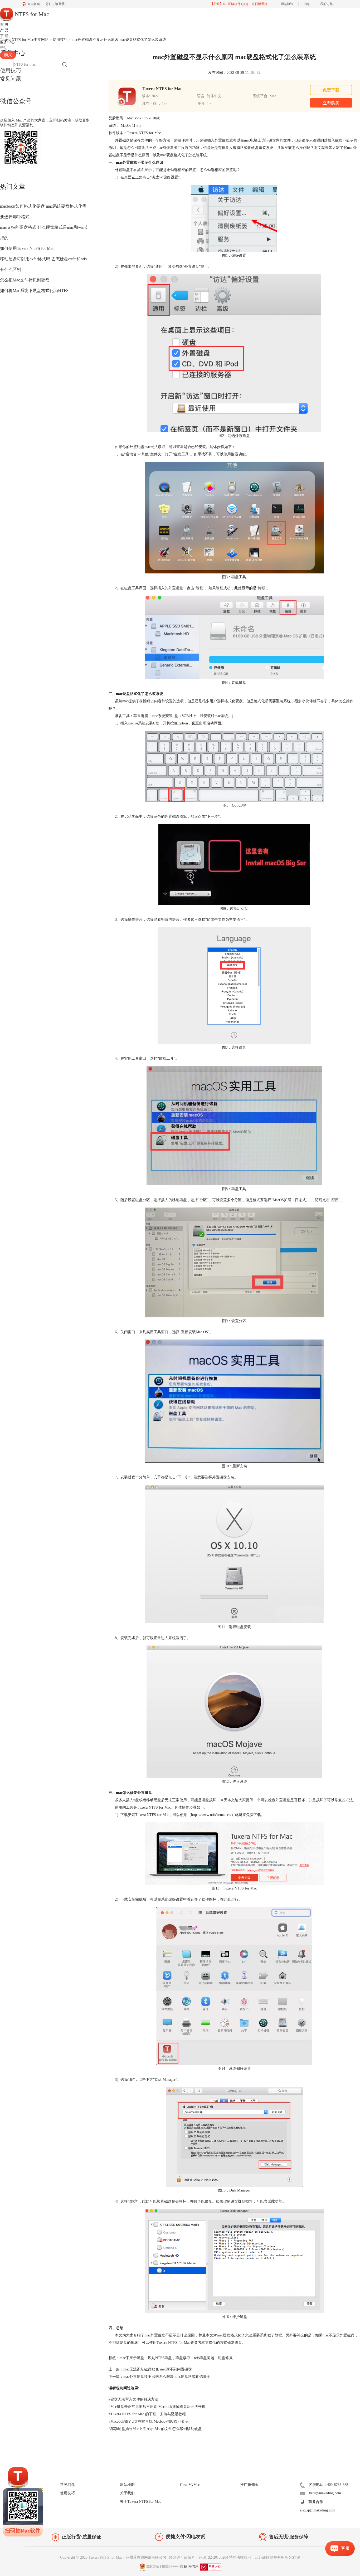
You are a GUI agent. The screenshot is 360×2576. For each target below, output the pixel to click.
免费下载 (331, 90)
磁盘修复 (225, 2358)
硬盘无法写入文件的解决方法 (133, 2399)
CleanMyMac (190, 2485)
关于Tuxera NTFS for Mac (140, 2502)
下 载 (4, 36)
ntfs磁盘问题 (204, 2358)
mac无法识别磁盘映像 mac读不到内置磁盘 (158, 2369)
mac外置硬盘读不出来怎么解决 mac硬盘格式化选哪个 (167, 2377)
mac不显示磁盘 (132, 2358)
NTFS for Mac (31, 14)
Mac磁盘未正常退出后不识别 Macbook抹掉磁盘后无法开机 (157, 2407)
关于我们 (127, 2493)
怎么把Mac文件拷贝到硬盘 (25, 280)
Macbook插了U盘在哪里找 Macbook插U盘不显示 (149, 2421)
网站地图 (127, 2485)
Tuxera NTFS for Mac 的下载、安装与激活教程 (147, 2414)
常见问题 (11, 79)
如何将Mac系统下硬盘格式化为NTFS (34, 291)
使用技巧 (11, 70)
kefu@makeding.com (325, 2493)
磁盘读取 (183, 2358)
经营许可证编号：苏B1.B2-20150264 (199, 2557)
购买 (8, 55)
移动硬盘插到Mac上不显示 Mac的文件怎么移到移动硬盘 (155, 2429)
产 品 (4, 30)
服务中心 (7, 42)
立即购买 (331, 103)
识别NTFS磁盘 (160, 2358)
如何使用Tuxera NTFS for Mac (27, 248)
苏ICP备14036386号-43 (165, 2567)
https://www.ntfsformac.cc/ (211, 1815)
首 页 (4, 24)
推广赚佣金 (249, 2485)
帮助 (4, 48)
